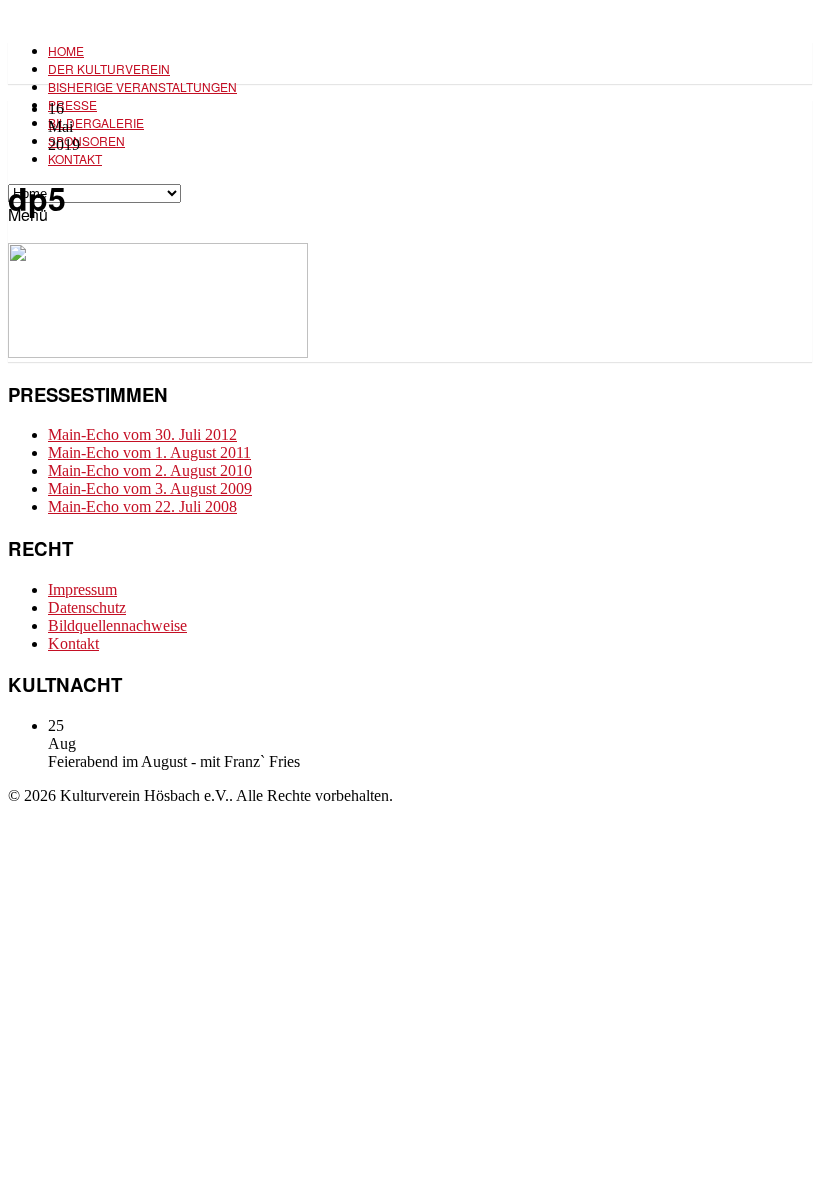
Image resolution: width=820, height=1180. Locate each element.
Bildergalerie (96, 122)
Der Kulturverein (109, 68)
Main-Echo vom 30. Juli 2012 (142, 434)
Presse (72, 104)
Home (66, 50)
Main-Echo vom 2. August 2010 (150, 470)
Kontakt (75, 158)
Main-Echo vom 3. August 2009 (150, 488)
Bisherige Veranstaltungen (142, 86)
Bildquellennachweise (117, 625)
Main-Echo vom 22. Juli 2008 (142, 506)
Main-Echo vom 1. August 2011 (149, 452)
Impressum (82, 589)
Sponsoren (86, 140)
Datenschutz (87, 607)
